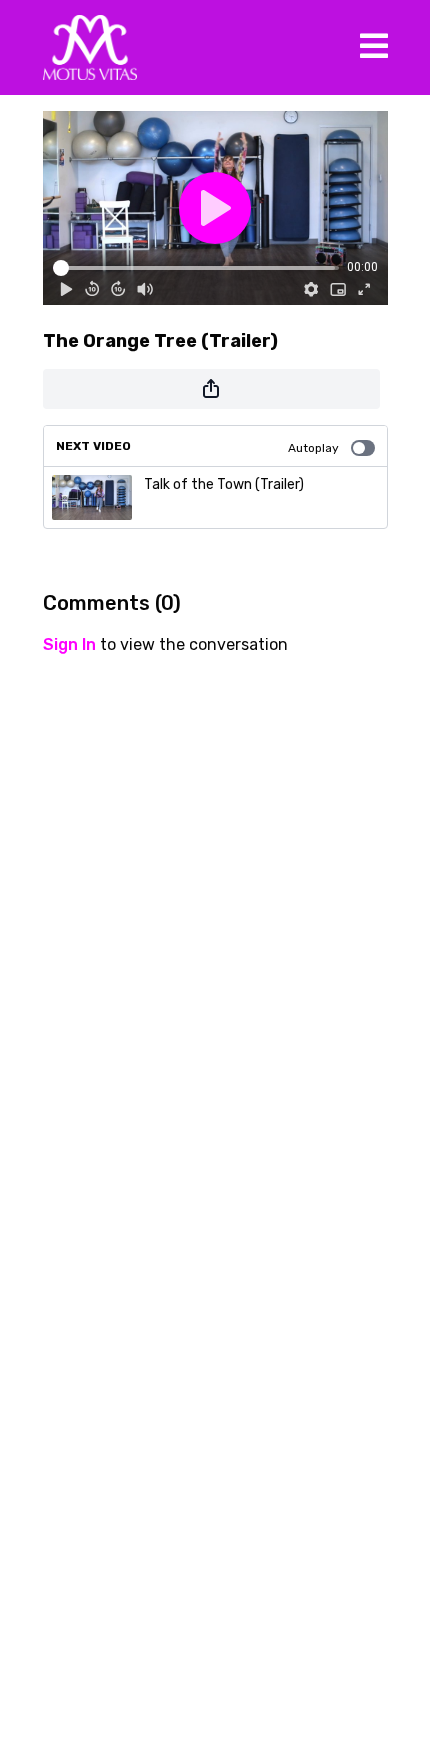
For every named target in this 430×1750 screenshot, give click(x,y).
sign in (69, 644)
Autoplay (313, 448)
